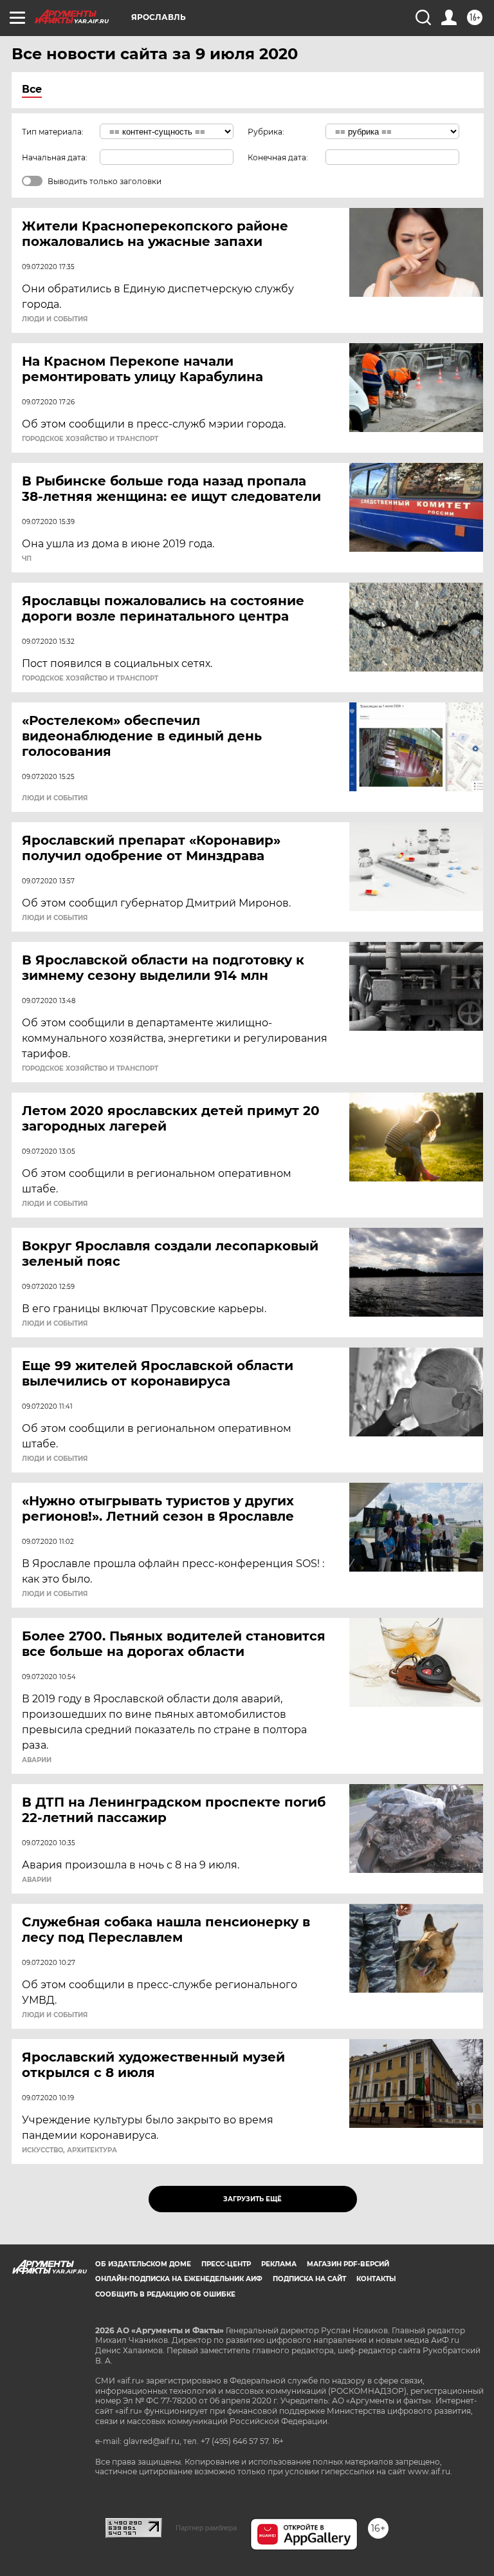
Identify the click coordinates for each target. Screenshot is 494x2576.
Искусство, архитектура (69, 2150)
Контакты (376, 2279)
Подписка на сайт (309, 2279)
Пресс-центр (226, 2264)
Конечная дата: (278, 157)
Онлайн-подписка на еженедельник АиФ (179, 2279)
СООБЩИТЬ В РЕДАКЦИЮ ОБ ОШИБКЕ (165, 2294)
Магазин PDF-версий (348, 2264)
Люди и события (55, 319)
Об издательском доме (143, 2264)
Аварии (37, 1760)
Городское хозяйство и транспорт (90, 439)
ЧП (27, 559)
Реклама (279, 2264)
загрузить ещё (252, 2199)
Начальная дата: (55, 157)
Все (32, 89)
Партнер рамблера (206, 2528)
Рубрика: (266, 132)
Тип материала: (53, 132)
